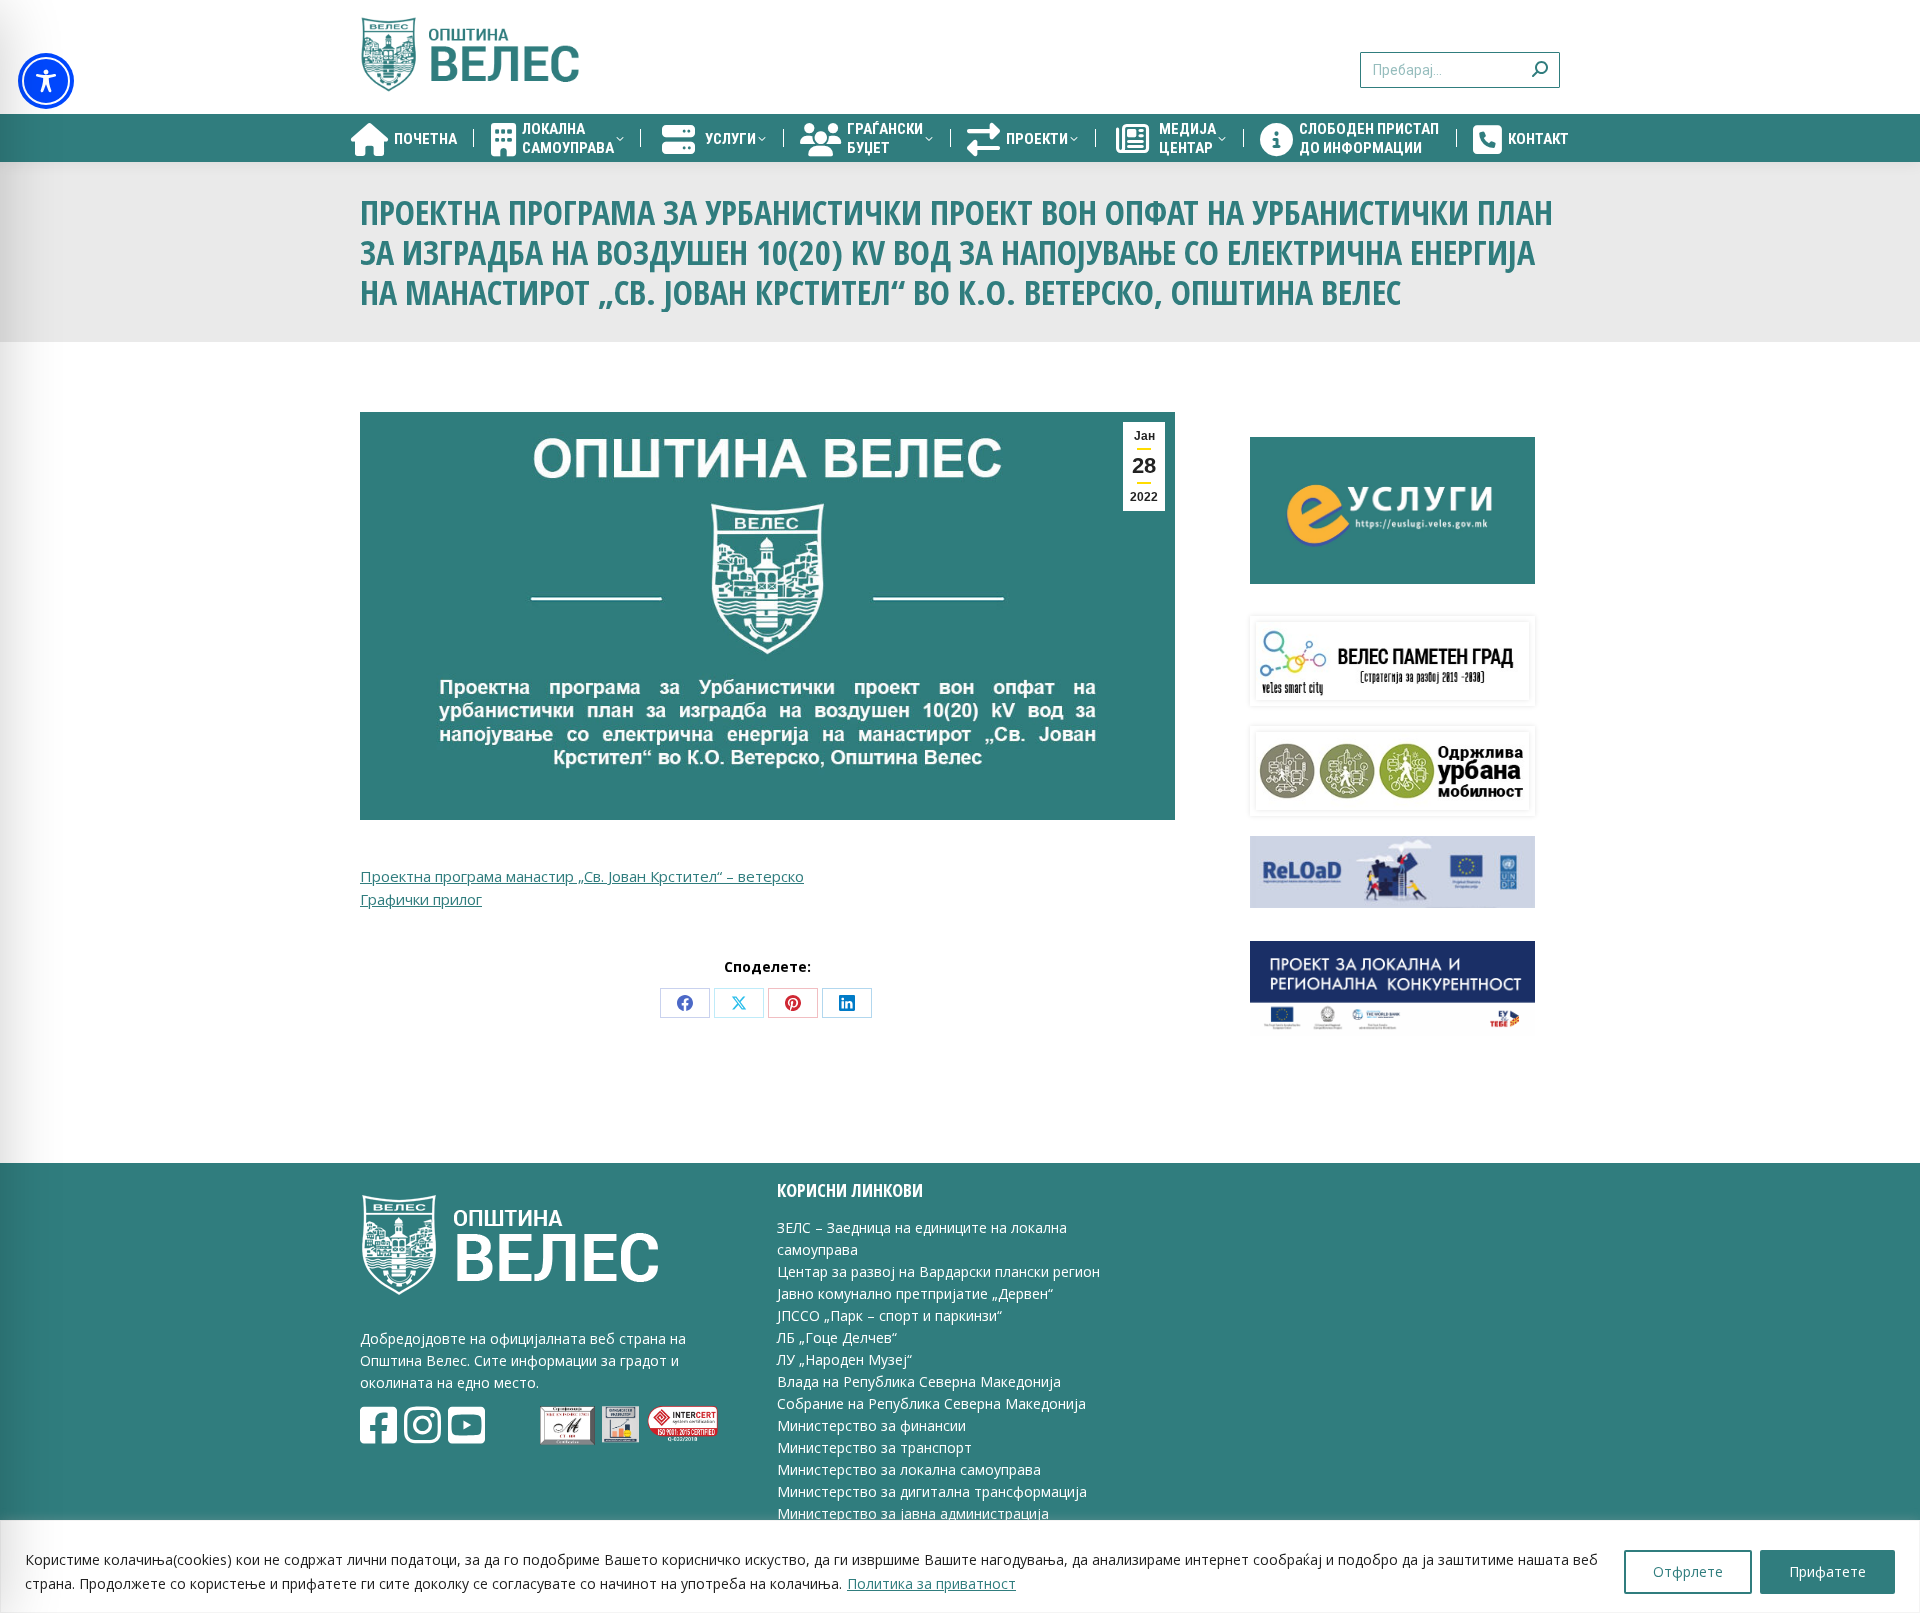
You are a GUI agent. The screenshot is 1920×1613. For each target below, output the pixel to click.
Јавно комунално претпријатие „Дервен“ (915, 1293)
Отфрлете (1688, 1571)
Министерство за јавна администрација (913, 1513)
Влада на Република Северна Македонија (919, 1381)
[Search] (1540, 57)
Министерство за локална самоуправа (909, 1469)
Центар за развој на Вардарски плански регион (938, 1271)
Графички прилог (421, 899)
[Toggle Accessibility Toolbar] (46, 81)
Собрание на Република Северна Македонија (931, 1403)
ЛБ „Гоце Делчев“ (837, 1337)
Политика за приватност (931, 1583)
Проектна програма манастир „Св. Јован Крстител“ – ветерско (582, 876)
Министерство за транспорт (876, 1447)
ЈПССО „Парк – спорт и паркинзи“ (889, 1315)
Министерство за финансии (871, 1425)
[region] (960, 1566)
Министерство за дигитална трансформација (932, 1491)
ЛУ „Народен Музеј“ (844, 1359)
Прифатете (1827, 1571)
